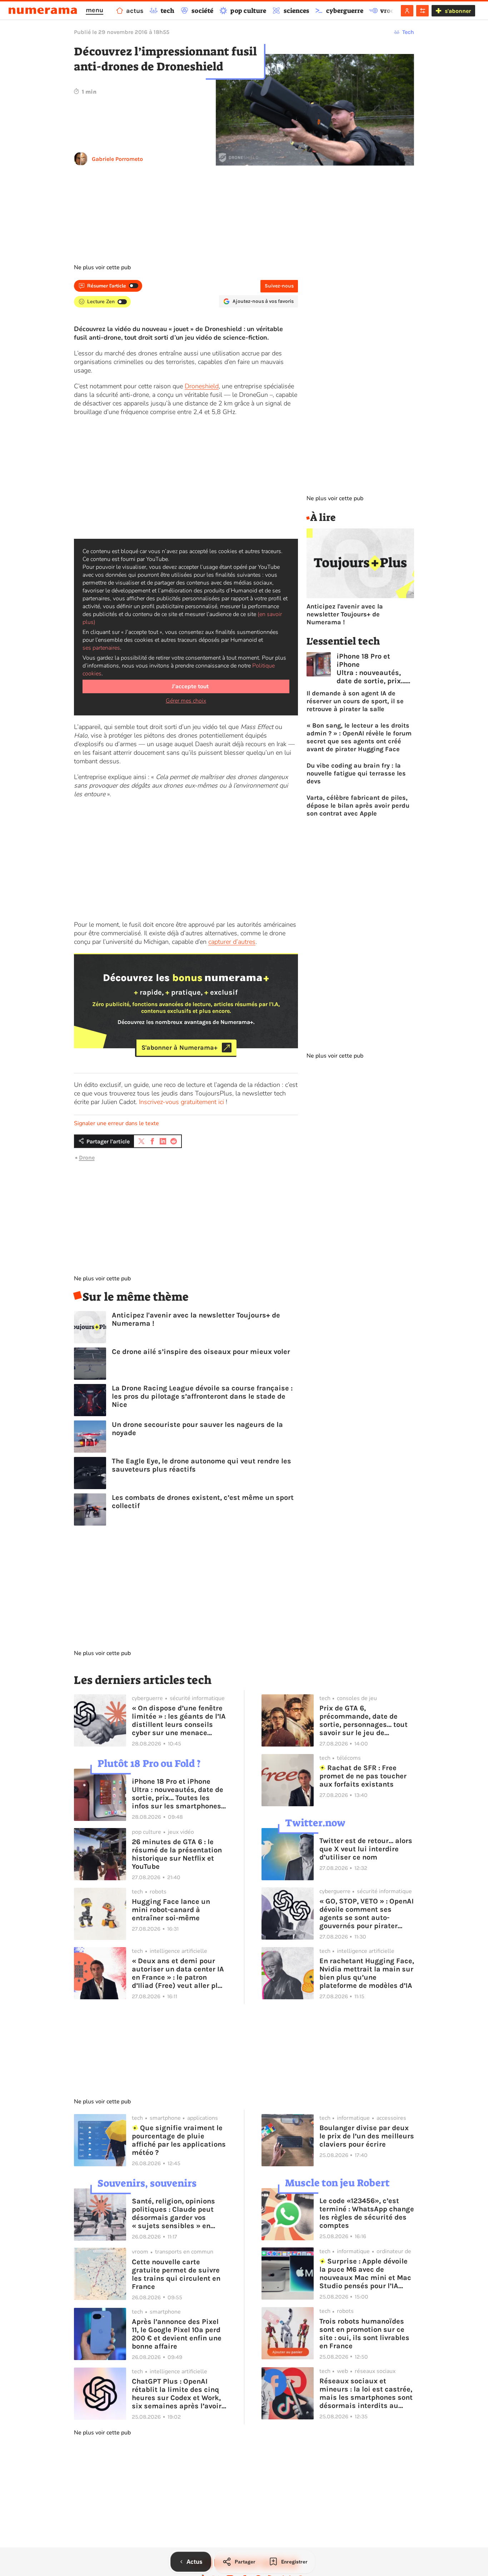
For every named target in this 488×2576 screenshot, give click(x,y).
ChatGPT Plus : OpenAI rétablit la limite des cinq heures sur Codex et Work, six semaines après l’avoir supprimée (177, 2394)
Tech (408, 32)
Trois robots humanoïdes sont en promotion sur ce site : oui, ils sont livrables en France (364, 2334)
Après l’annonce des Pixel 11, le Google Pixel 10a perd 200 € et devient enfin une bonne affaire (177, 2334)
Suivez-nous (279, 286)
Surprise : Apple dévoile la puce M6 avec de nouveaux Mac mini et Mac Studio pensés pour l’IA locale (365, 2274)
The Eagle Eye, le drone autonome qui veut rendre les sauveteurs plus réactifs (201, 1465)
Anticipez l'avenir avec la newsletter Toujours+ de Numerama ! (196, 1319)
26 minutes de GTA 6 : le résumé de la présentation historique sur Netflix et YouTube (177, 1854)
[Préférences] (422, 11)
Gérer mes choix (186, 701)
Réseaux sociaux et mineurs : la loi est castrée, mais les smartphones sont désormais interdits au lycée (366, 2393)
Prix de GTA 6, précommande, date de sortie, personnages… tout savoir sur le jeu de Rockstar (363, 1720)
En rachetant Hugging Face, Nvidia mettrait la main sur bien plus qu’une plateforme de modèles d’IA (367, 1973)
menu (94, 10)
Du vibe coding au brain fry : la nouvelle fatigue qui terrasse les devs (356, 773)
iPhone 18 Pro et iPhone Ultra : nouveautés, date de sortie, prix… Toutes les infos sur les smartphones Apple (371, 669)
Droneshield (202, 386)
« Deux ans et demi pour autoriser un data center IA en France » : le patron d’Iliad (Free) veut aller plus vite (179, 1973)
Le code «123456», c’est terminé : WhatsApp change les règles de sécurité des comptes (367, 2213)
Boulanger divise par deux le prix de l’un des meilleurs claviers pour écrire (367, 2136)
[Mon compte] (407, 11)
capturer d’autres (232, 942)
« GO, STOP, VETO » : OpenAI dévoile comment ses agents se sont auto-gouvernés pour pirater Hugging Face (367, 1913)
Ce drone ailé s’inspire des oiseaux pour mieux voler (201, 1352)
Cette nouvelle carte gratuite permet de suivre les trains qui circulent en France (176, 2274)
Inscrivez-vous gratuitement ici (181, 1102)
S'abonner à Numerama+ (180, 1048)
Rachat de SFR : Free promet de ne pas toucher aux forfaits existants (363, 1776)
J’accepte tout (190, 686)
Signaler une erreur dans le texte (116, 1123)
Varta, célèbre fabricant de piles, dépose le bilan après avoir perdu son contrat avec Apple (358, 806)
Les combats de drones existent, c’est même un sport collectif (203, 1502)
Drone (87, 1158)
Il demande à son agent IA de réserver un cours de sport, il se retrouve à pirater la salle (355, 701)
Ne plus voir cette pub (102, 267)
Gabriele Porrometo (117, 159)
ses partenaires (101, 648)
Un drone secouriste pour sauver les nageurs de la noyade (197, 1429)
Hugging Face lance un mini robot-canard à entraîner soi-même (171, 1910)
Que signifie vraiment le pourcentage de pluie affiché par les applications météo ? (179, 2140)
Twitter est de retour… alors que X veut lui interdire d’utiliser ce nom (366, 1849)
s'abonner (458, 11)
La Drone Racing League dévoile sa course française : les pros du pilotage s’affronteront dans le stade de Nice (202, 1396)
